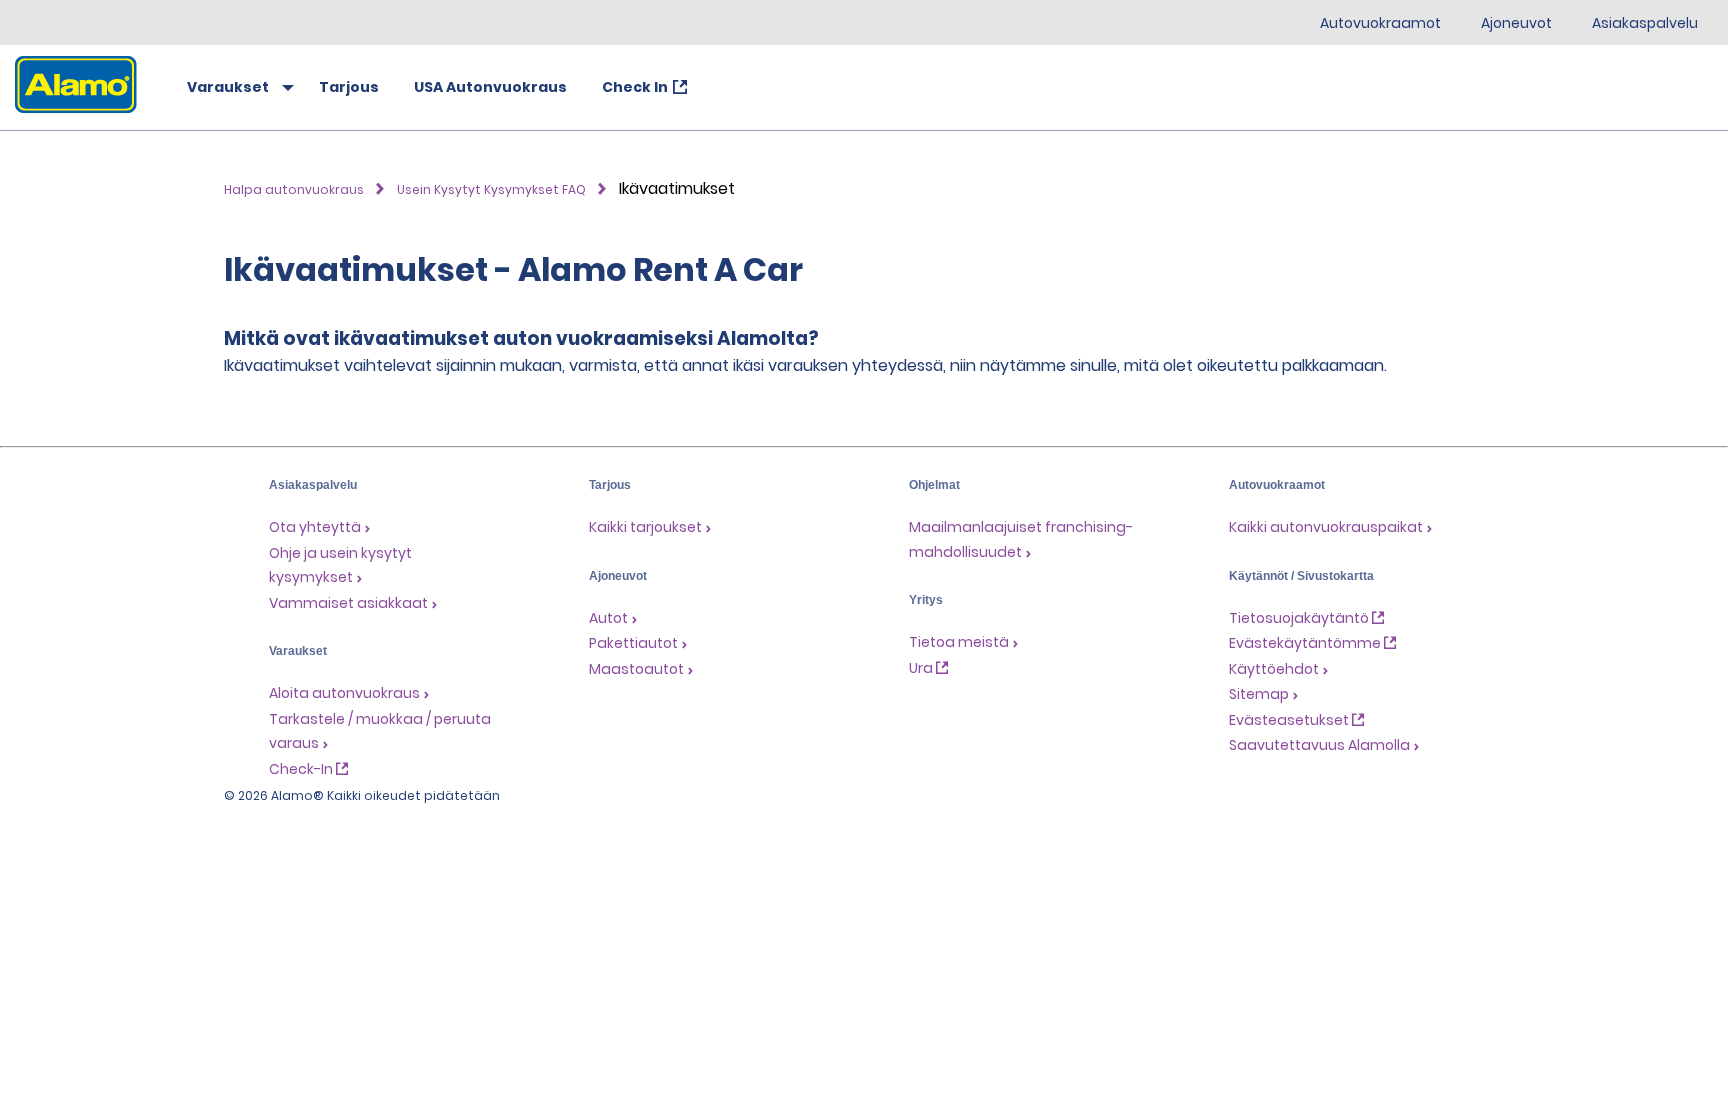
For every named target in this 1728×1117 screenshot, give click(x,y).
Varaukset (228, 87)
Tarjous (349, 87)
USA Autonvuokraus (490, 87)
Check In (635, 87)
